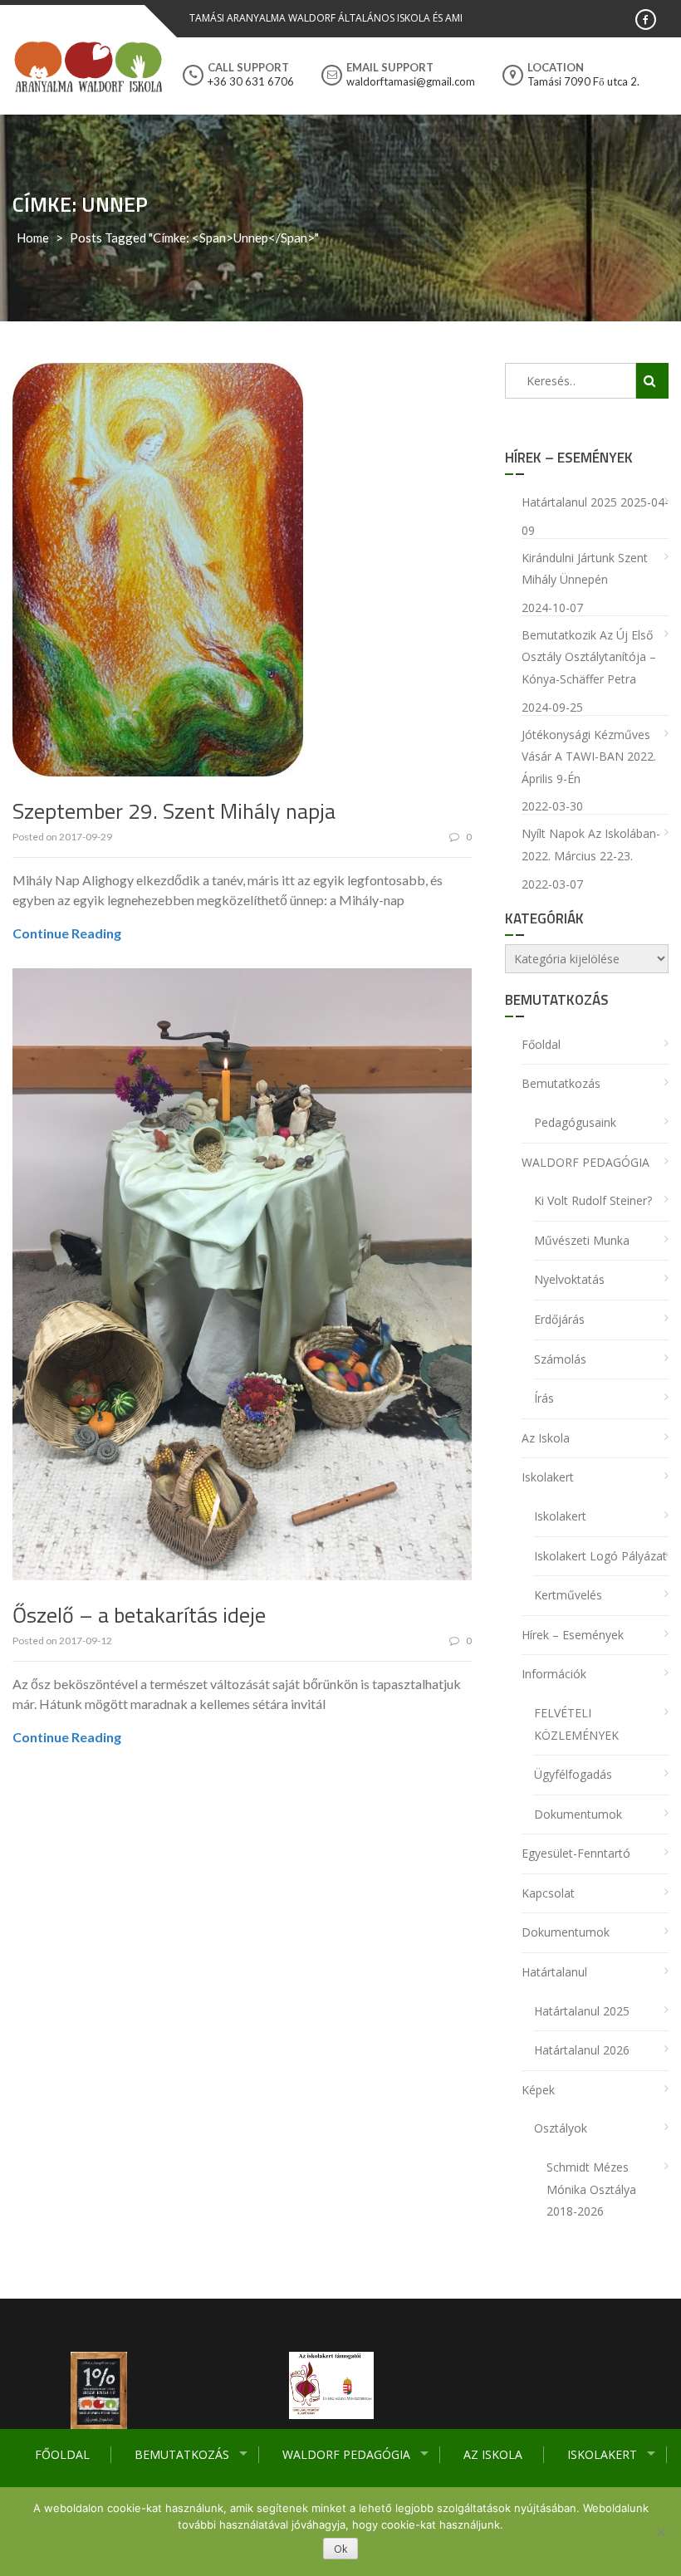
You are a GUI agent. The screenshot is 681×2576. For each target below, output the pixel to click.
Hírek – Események (573, 1635)
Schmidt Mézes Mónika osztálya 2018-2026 (591, 2189)
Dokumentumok (578, 1814)
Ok (340, 2549)
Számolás (560, 1359)
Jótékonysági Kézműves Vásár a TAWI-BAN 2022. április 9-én (589, 757)
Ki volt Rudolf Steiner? (593, 1200)
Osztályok (561, 2128)
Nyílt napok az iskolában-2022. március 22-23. (591, 845)
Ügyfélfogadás (573, 1774)
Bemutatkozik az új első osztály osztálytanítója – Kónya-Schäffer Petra (589, 657)
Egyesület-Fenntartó (576, 1853)
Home (33, 238)
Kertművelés (568, 1595)
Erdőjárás (559, 1319)
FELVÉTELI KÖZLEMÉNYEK (576, 1724)
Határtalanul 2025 (569, 502)
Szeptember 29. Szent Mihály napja (174, 811)
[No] (660, 2532)
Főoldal (62, 2454)
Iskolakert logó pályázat (600, 1556)
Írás (544, 1398)
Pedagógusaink (575, 1122)
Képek (538, 2090)
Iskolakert (602, 2454)
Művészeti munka (582, 1240)
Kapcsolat (548, 1893)
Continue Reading (67, 933)
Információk (554, 1674)
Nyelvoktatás (569, 1279)
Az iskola (493, 2454)
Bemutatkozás (182, 2454)
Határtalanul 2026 (582, 2050)
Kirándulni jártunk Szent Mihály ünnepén (585, 569)
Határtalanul (554, 1972)
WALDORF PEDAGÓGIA (346, 2454)
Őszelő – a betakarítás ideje (139, 1615)
